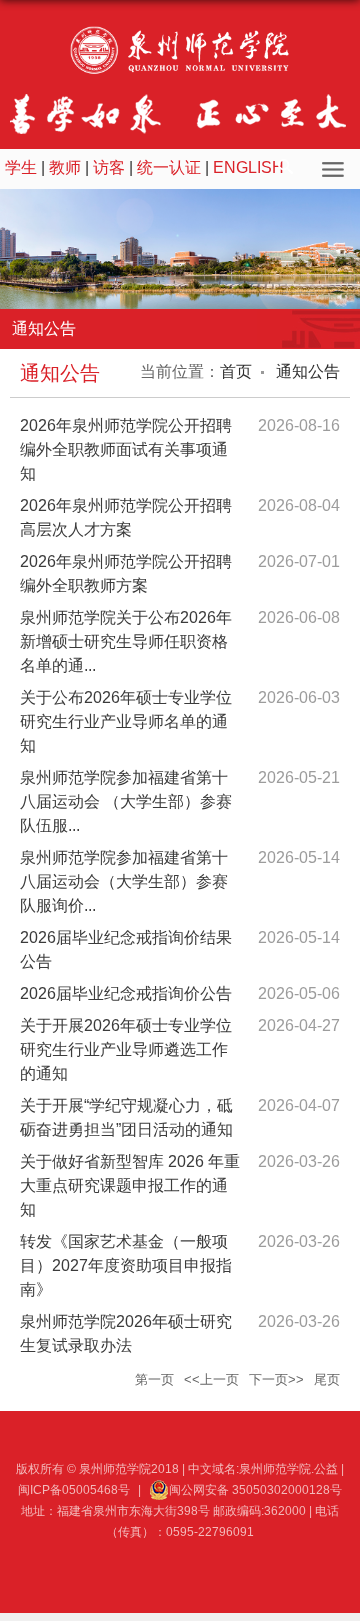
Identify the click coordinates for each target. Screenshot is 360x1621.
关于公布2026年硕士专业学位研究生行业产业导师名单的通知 (126, 721)
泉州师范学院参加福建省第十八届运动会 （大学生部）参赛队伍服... (126, 801)
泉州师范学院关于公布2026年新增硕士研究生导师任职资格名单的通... (126, 641)
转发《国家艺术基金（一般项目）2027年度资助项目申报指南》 (126, 1265)
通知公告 (306, 371)
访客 (109, 167)
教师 (65, 167)
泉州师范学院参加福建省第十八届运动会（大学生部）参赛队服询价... (124, 881)
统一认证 (169, 167)
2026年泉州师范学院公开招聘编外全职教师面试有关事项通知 (126, 449)
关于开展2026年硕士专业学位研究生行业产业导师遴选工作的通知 (126, 1049)
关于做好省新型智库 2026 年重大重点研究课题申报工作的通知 (130, 1185)
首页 (236, 371)
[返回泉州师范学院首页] (180, 50)
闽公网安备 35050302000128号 (255, 1490)
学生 (21, 167)
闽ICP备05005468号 (74, 1490)
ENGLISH (248, 167)
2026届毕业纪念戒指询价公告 (126, 993)
